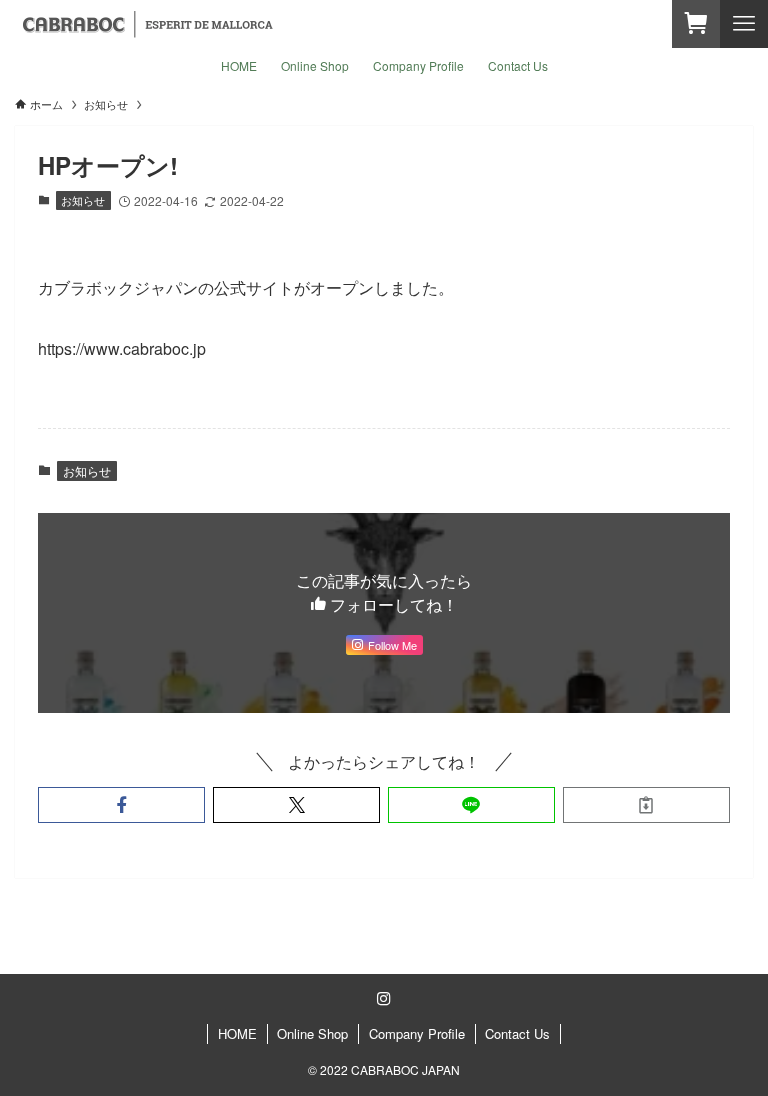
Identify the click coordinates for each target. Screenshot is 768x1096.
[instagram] (384, 999)
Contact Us (517, 1033)
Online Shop (312, 1033)
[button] (121, 805)
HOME (237, 1033)
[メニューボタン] (744, 24)
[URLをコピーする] (646, 805)
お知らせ (83, 200)
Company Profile (417, 1033)
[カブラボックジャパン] (147, 24)
